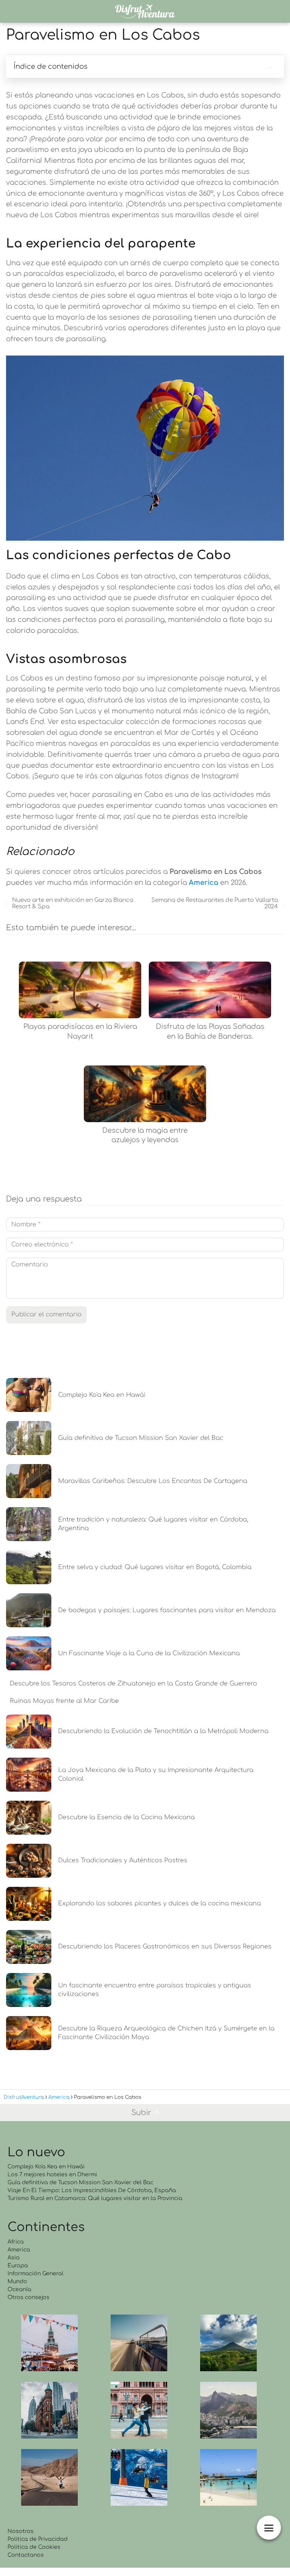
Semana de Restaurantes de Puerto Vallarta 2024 (215, 903)
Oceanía (19, 2289)
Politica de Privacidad (38, 2539)
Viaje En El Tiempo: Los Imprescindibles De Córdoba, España (92, 2190)
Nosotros (21, 2531)
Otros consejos (29, 2297)
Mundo (17, 2281)
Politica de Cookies (34, 2547)
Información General (35, 2274)
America (19, 2250)
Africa (16, 2242)
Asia (14, 2258)
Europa (18, 2266)
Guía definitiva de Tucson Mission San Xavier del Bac (80, 2182)
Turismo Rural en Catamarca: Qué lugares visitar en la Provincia (95, 2198)
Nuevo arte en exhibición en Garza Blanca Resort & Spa (73, 903)
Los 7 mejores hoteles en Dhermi (52, 2175)
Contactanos (26, 2555)
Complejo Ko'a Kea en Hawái (46, 2167)
